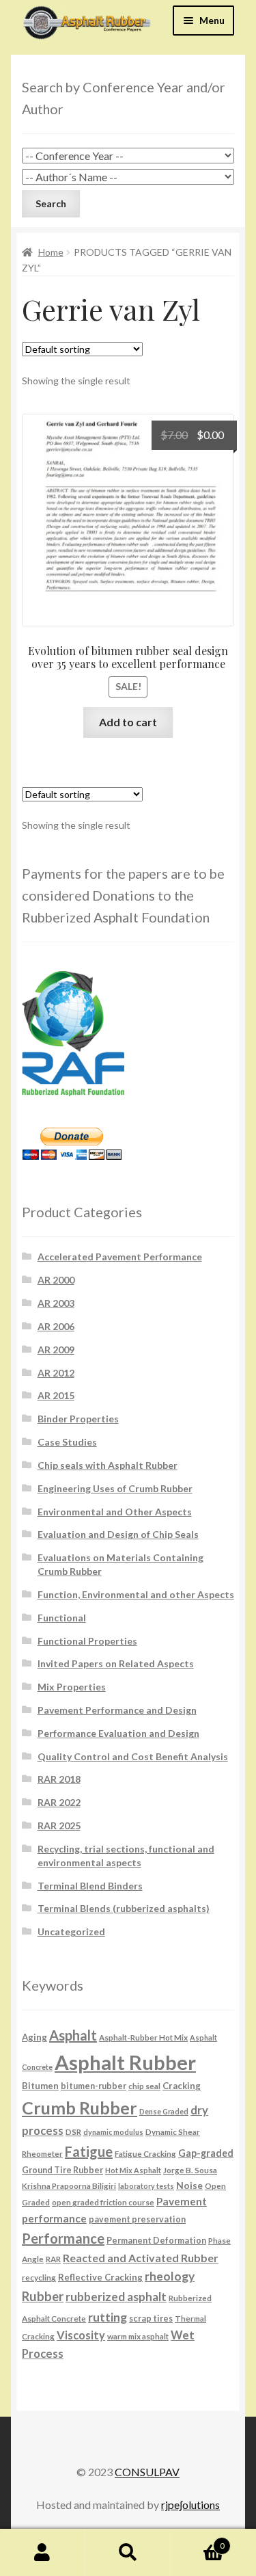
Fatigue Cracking (145, 2153)
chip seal (144, 2086)
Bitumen (40, 2086)
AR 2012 (56, 1373)
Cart (198, 2541)
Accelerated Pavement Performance (120, 1257)
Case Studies (67, 1442)
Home (51, 252)
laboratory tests (146, 2186)
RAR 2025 (59, 1825)
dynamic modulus (113, 2132)
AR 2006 (56, 1326)
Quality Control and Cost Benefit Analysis (133, 1756)
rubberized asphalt (116, 2297)
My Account (43, 2553)
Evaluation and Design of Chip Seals (118, 1534)
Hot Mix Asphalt (133, 2170)
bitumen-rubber (94, 2086)
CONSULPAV (147, 2472)
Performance (63, 2238)
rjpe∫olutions (190, 2505)
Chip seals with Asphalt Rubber (108, 1465)
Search (128, 2553)
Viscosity (81, 2335)
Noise (189, 2185)
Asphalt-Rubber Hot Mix (143, 2037)
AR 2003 (56, 1303)
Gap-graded (206, 2153)
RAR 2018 (59, 1779)
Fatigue (89, 2151)
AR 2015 (56, 1395)
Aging (34, 2037)
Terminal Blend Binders (90, 1886)
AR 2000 (56, 1280)
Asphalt (73, 2035)
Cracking (182, 2086)
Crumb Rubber (80, 2108)
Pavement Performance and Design (117, 1710)
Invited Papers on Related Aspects (116, 1663)
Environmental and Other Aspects (115, 1512)
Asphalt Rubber (125, 2062)
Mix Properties (72, 1687)
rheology (170, 2276)
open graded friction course (103, 2202)
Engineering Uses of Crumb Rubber (115, 1488)
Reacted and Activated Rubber (141, 2258)
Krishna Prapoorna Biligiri (69, 2186)
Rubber (43, 2296)
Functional (62, 1618)
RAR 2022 (59, 1802)
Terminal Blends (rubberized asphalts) (124, 1908)
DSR (73, 2132)
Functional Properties (87, 1641)
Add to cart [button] (128, 722)
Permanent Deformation (156, 2241)
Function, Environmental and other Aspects (136, 1594)
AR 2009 (56, 1350)
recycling (39, 2277)
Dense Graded (164, 2111)
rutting (108, 2317)
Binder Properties (78, 1419)
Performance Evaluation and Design (118, 1733)
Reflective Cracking (100, 2277)
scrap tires (151, 2319)
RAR (53, 2259)
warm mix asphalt (138, 2336)
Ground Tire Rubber (62, 2170)
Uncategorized (71, 1931)
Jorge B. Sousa (190, 2170)
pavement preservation (137, 2219)
